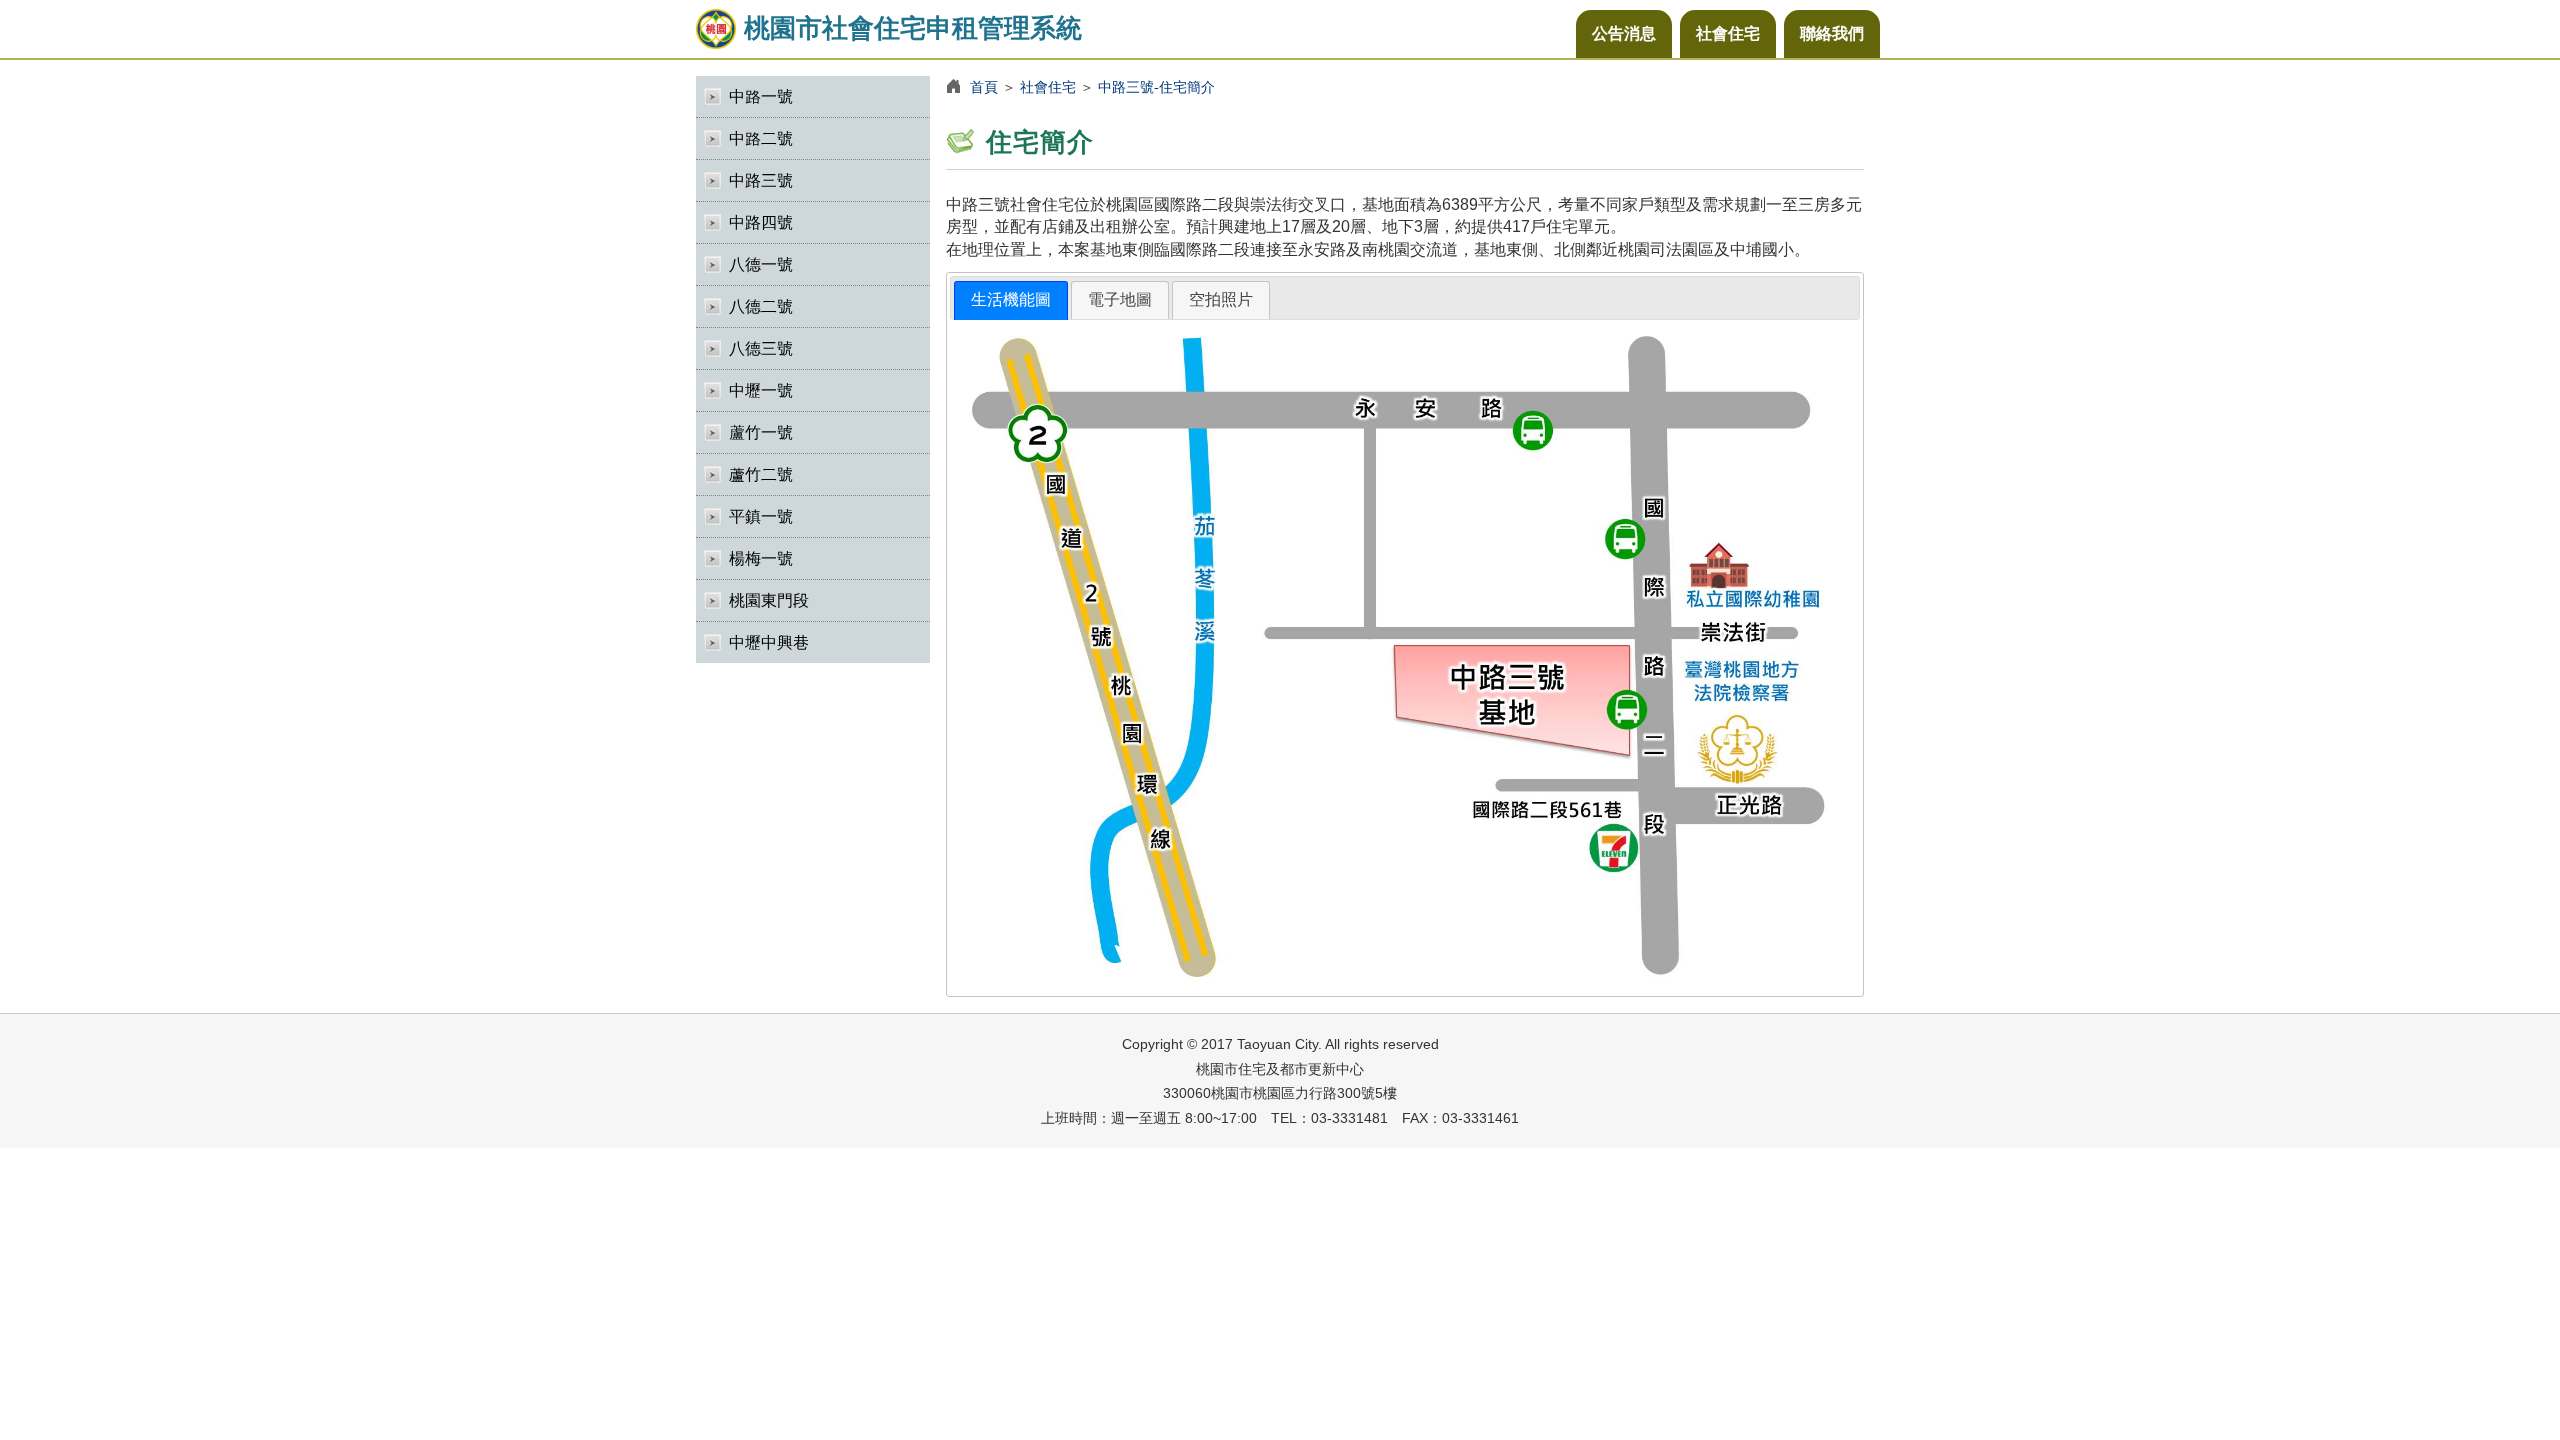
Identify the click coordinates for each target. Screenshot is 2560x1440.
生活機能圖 (1011, 299)
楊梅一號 (761, 558)
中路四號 (761, 222)
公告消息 (1624, 33)
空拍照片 (1221, 299)
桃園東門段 (769, 600)
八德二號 (761, 306)
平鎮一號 (761, 516)
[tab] (1011, 300)
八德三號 (761, 348)
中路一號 (761, 96)
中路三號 (761, 180)
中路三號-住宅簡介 (1156, 87)
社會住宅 (1728, 33)
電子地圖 (1120, 299)
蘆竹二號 (761, 474)
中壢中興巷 (769, 642)
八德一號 (761, 264)
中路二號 (761, 138)
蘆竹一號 (761, 432)
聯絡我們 (1832, 33)
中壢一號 (761, 390)
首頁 (984, 87)
